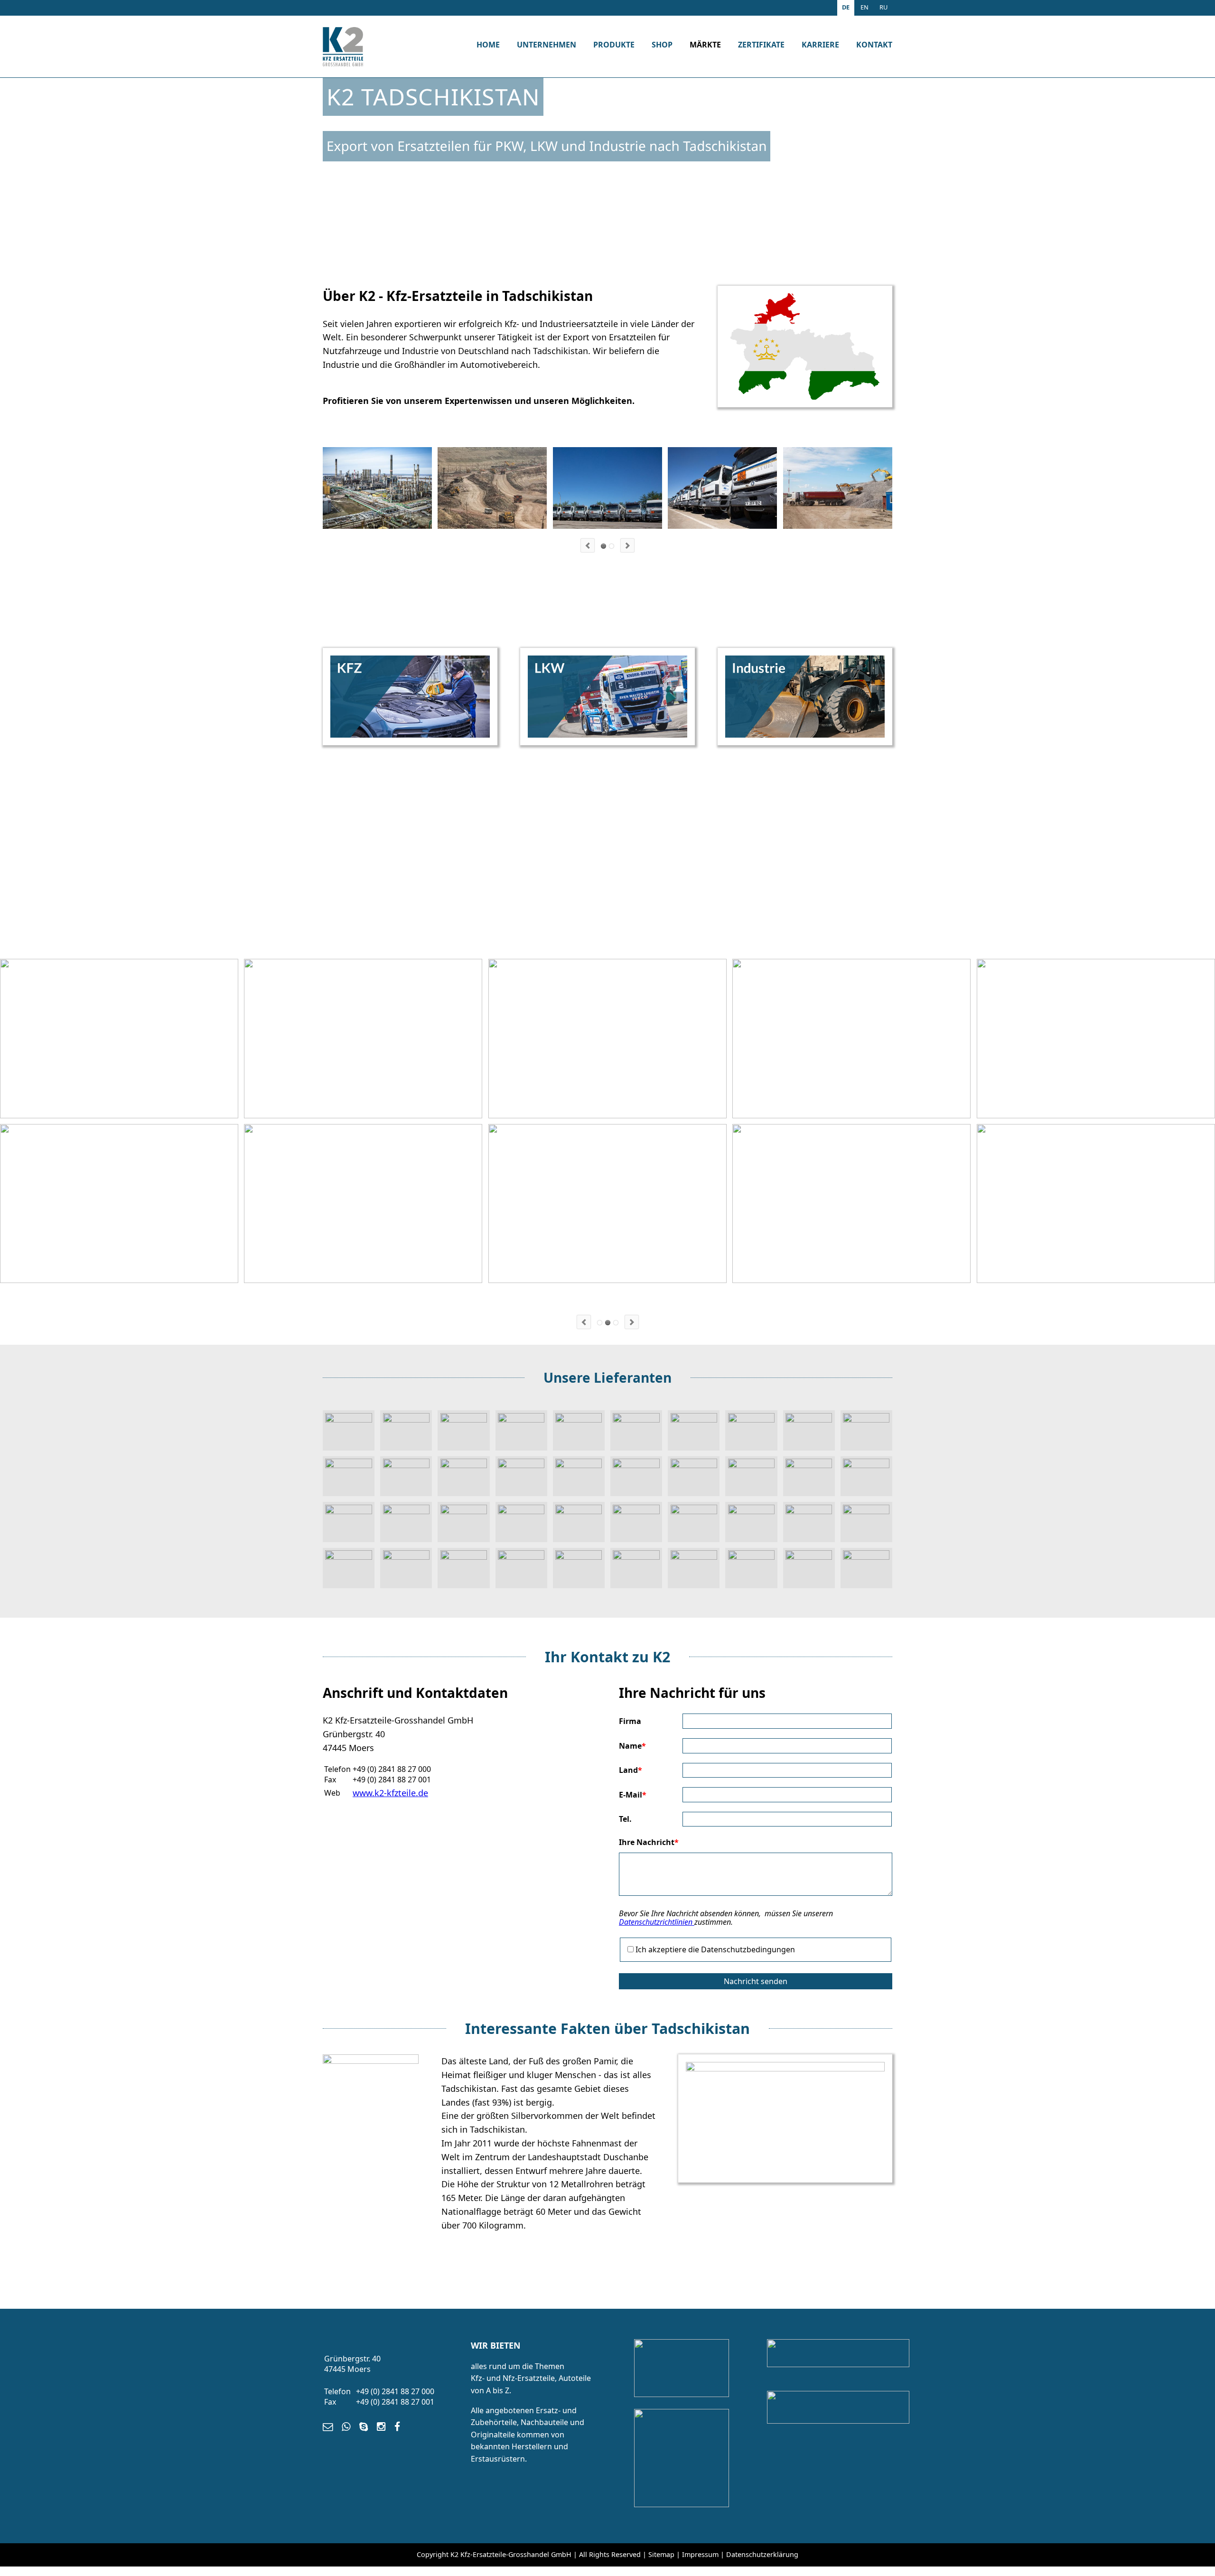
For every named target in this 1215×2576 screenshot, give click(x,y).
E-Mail (633, 1795)
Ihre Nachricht (649, 1842)
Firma (630, 1721)
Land (631, 1770)
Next (627, 545)
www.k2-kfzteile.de (390, 1793)
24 (616, 1323)
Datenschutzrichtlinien (657, 1922)
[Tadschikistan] (371, 2061)
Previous (588, 545)
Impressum (700, 2554)
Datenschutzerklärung (762, 2554)
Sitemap (661, 2554)
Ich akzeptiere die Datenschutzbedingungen (715, 1949)
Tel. (625, 1819)
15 (608, 1323)
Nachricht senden (756, 1981)
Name (632, 1746)
